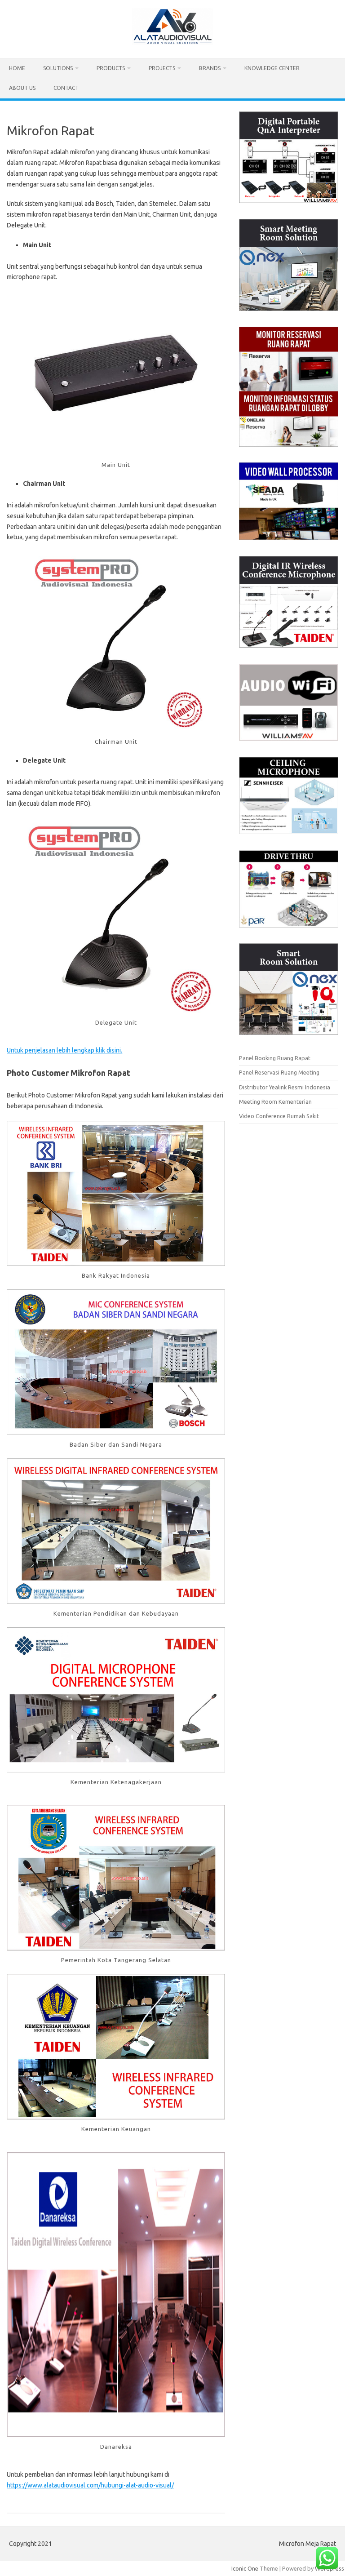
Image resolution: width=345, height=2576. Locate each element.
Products (111, 68)
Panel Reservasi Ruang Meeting (279, 1072)
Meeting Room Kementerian (275, 1101)
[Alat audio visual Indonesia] (172, 43)
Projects (162, 68)
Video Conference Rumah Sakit (279, 1116)
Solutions (58, 68)
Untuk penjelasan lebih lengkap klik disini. (64, 1050)
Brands (210, 68)
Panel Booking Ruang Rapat (275, 1058)
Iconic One (245, 2568)
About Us (22, 88)
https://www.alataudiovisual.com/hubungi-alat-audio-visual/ (90, 2485)
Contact (66, 88)
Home (17, 68)
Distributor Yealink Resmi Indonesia (285, 1087)
